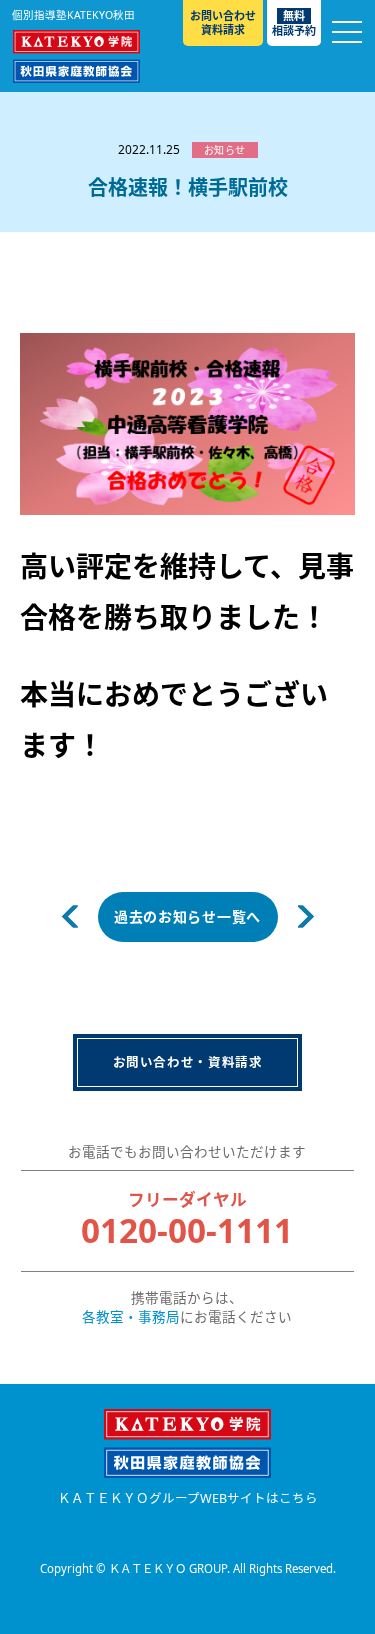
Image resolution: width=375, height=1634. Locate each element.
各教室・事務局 (131, 1317)
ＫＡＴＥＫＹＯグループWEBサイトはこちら (188, 1499)
